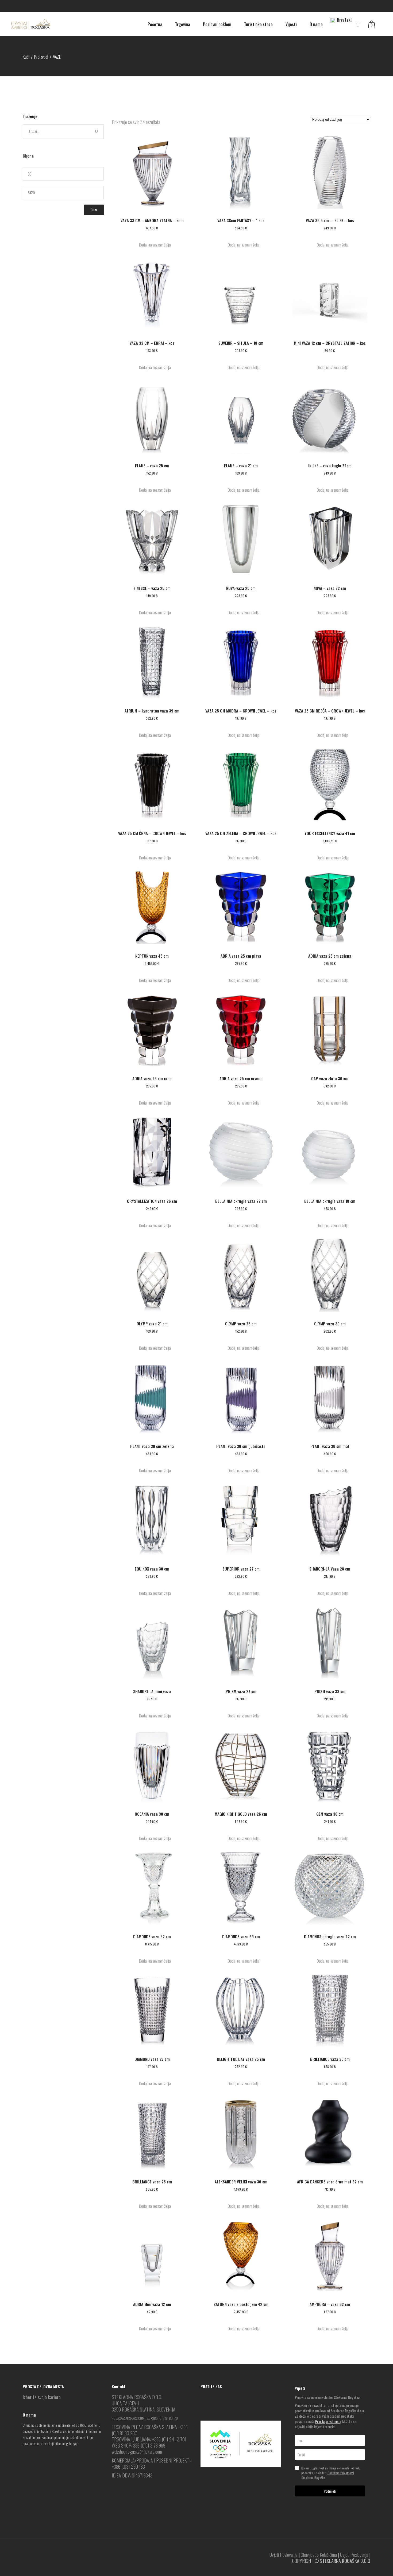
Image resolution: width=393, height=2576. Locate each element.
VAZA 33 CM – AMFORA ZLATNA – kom (152, 220)
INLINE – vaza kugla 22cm (330, 465)
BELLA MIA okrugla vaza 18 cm (330, 1201)
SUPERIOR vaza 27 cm (241, 1569)
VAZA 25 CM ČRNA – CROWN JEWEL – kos (152, 833)
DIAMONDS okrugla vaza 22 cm (330, 1936)
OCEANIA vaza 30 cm (152, 1814)
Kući (26, 57)
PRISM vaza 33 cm (330, 1691)
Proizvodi (41, 57)
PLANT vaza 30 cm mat (330, 1446)
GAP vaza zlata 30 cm (330, 1078)
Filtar (94, 210)
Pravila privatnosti (328, 2421)
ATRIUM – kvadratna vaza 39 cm (152, 711)
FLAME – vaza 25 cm (152, 465)
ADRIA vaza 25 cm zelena (330, 956)
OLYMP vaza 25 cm (241, 1324)
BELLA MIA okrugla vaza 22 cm (241, 1201)
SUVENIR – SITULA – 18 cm (241, 343)
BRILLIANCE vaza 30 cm (330, 2059)
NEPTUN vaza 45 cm (152, 956)
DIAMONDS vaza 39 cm (241, 1936)
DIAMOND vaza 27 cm (152, 2059)
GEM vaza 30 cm (330, 1814)
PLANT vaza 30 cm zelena (152, 1446)
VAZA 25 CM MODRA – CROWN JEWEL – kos (241, 711)
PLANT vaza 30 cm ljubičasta (241, 1446)
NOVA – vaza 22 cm (330, 588)
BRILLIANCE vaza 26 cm (152, 2182)
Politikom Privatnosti (341, 2473)
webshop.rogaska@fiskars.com (137, 2452)
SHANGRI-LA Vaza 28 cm (330, 1569)
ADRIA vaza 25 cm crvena (241, 1078)
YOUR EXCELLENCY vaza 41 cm (330, 833)
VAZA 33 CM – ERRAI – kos (152, 343)
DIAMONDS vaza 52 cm (152, 1936)
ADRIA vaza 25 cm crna (152, 1078)
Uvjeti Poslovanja (284, 2555)
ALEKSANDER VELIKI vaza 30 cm (241, 2182)
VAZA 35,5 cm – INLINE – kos (330, 220)
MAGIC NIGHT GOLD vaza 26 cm (241, 1814)
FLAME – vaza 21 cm (241, 465)
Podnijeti (330, 2491)
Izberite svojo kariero (42, 2397)
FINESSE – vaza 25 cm (152, 588)
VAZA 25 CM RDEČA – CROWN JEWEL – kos (330, 711)
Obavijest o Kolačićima (319, 2555)
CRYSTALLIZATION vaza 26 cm (152, 1201)
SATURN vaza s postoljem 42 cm (241, 2304)
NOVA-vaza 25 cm (241, 588)
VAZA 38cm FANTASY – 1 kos (241, 220)
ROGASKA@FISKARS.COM (128, 2418)
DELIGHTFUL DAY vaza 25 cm (241, 2059)
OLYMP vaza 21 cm (152, 1324)
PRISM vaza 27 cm (241, 1691)
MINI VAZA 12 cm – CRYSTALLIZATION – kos (330, 343)
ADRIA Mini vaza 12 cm (152, 2304)
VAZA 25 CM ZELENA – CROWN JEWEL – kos (241, 833)
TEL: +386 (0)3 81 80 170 (161, 2418)
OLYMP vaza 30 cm (330, 1324)
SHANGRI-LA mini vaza (152, 1691)
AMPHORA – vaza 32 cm (330, 2304)
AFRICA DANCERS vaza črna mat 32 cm (330, 2182)
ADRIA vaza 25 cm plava (241, 956)
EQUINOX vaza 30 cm (152, 1569)
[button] (152, 245)
